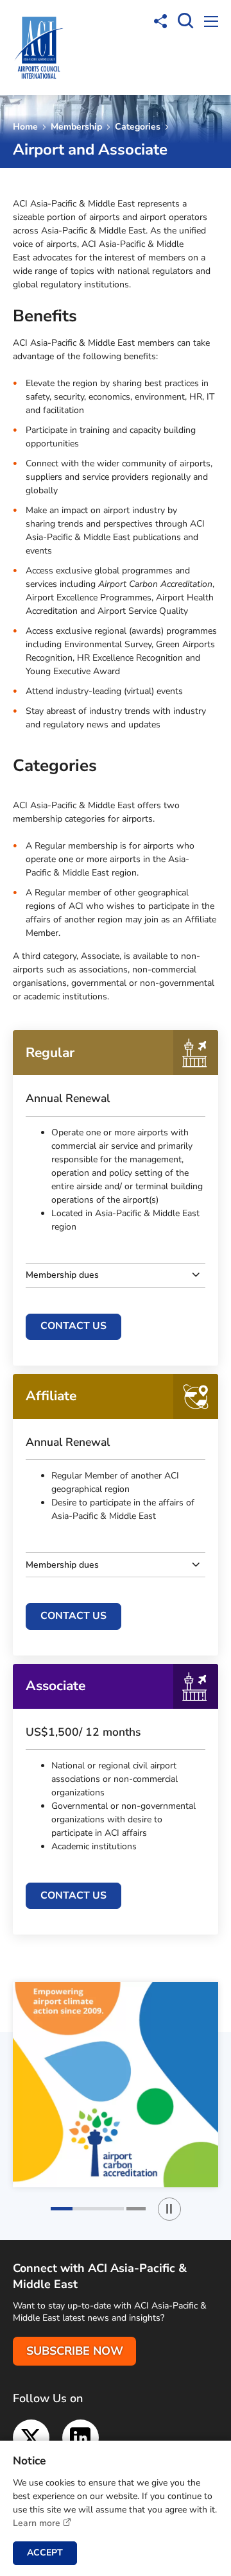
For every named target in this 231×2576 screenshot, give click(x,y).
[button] (87, 2209)
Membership (76, 127)
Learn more (37, 2523)
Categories (138, 127)
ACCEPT (45, 2553)
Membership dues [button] (62, 1275)
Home (25, 127)
